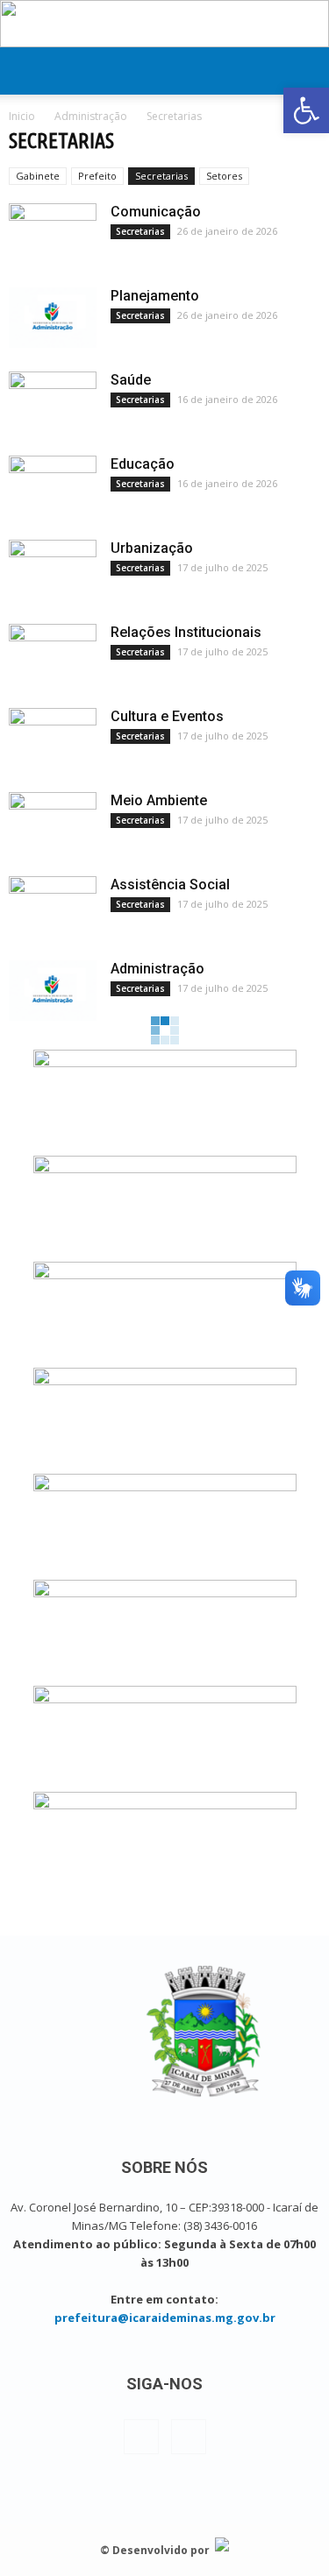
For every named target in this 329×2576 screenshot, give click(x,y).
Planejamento (155, 296)
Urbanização (152, 548)
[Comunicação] (53, 234)
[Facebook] (141, 2437)
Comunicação (156, 212)
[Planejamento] (53, 318)
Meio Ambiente (159, 800)
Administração (157, 969)
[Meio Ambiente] (53, 823)
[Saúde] (53, 402)
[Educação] (53, 486)
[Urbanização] (53, 570)
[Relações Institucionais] (53, 655)
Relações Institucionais (186, 632)
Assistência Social (170, 885)
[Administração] (53, 991)
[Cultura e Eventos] (53, 739)
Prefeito (97, 176)
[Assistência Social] (53, 907)
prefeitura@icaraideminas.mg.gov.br (165, 2318)
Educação (143, 464)
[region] (164, 24)
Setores (224, 176)
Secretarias (161, 176)
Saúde (131, 380)
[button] (306, 110)
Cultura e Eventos (167, 716)
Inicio (22, 116)
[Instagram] (189, 2437)
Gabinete (38, 176)
